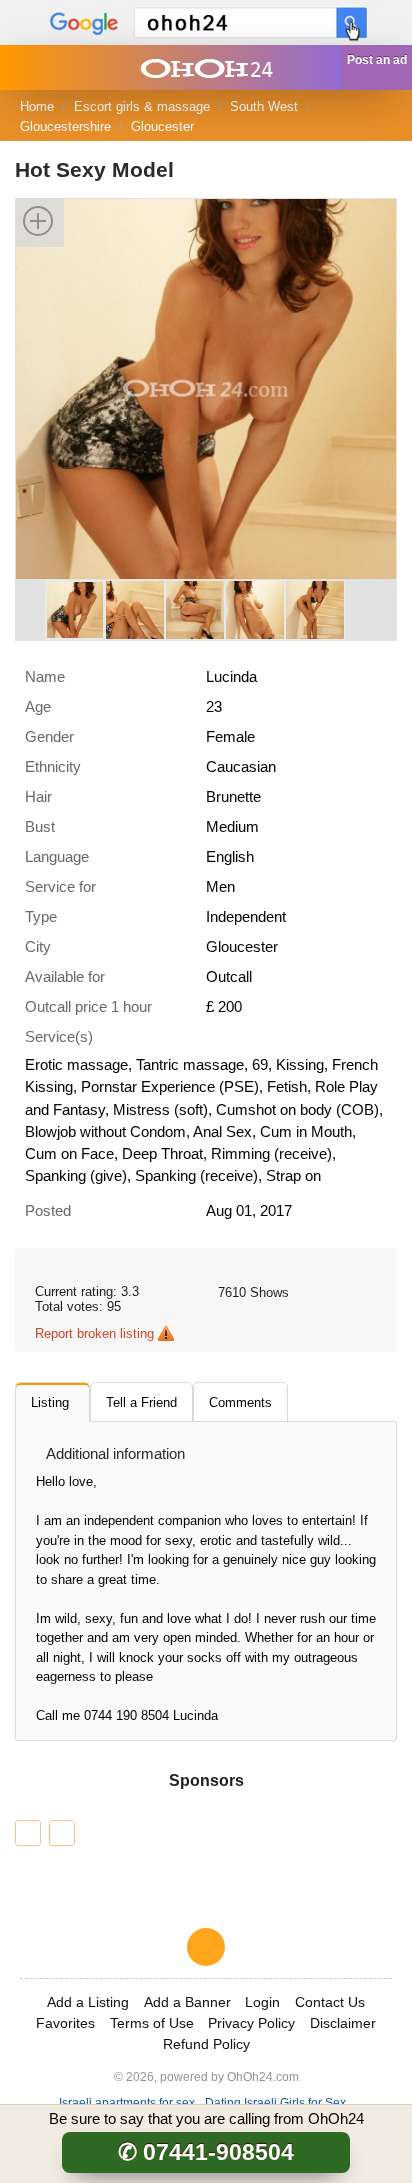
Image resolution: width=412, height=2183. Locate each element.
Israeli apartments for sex (127, 2102)
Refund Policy (206, 2044)
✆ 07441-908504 (206, 2152)
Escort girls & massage (142, 106)
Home (37, 106)
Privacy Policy (251, 2023)
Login (262, 2002)
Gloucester (162, 126)
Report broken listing (94, 1333)
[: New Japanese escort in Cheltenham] (62, 1833)
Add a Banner (187, 2002)
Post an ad (377, 60)
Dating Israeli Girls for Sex (275, 2102)
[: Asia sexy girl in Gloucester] (28, 1833)
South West (264, 106)
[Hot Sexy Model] (206, 387)
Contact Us (330, 2002)
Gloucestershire (65, 126)
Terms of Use (152, 2023)
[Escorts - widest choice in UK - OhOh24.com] (206, 67)
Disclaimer (343, 2023)
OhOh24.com (263, 2076)
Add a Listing (88, 2002)
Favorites (65, 2023)
